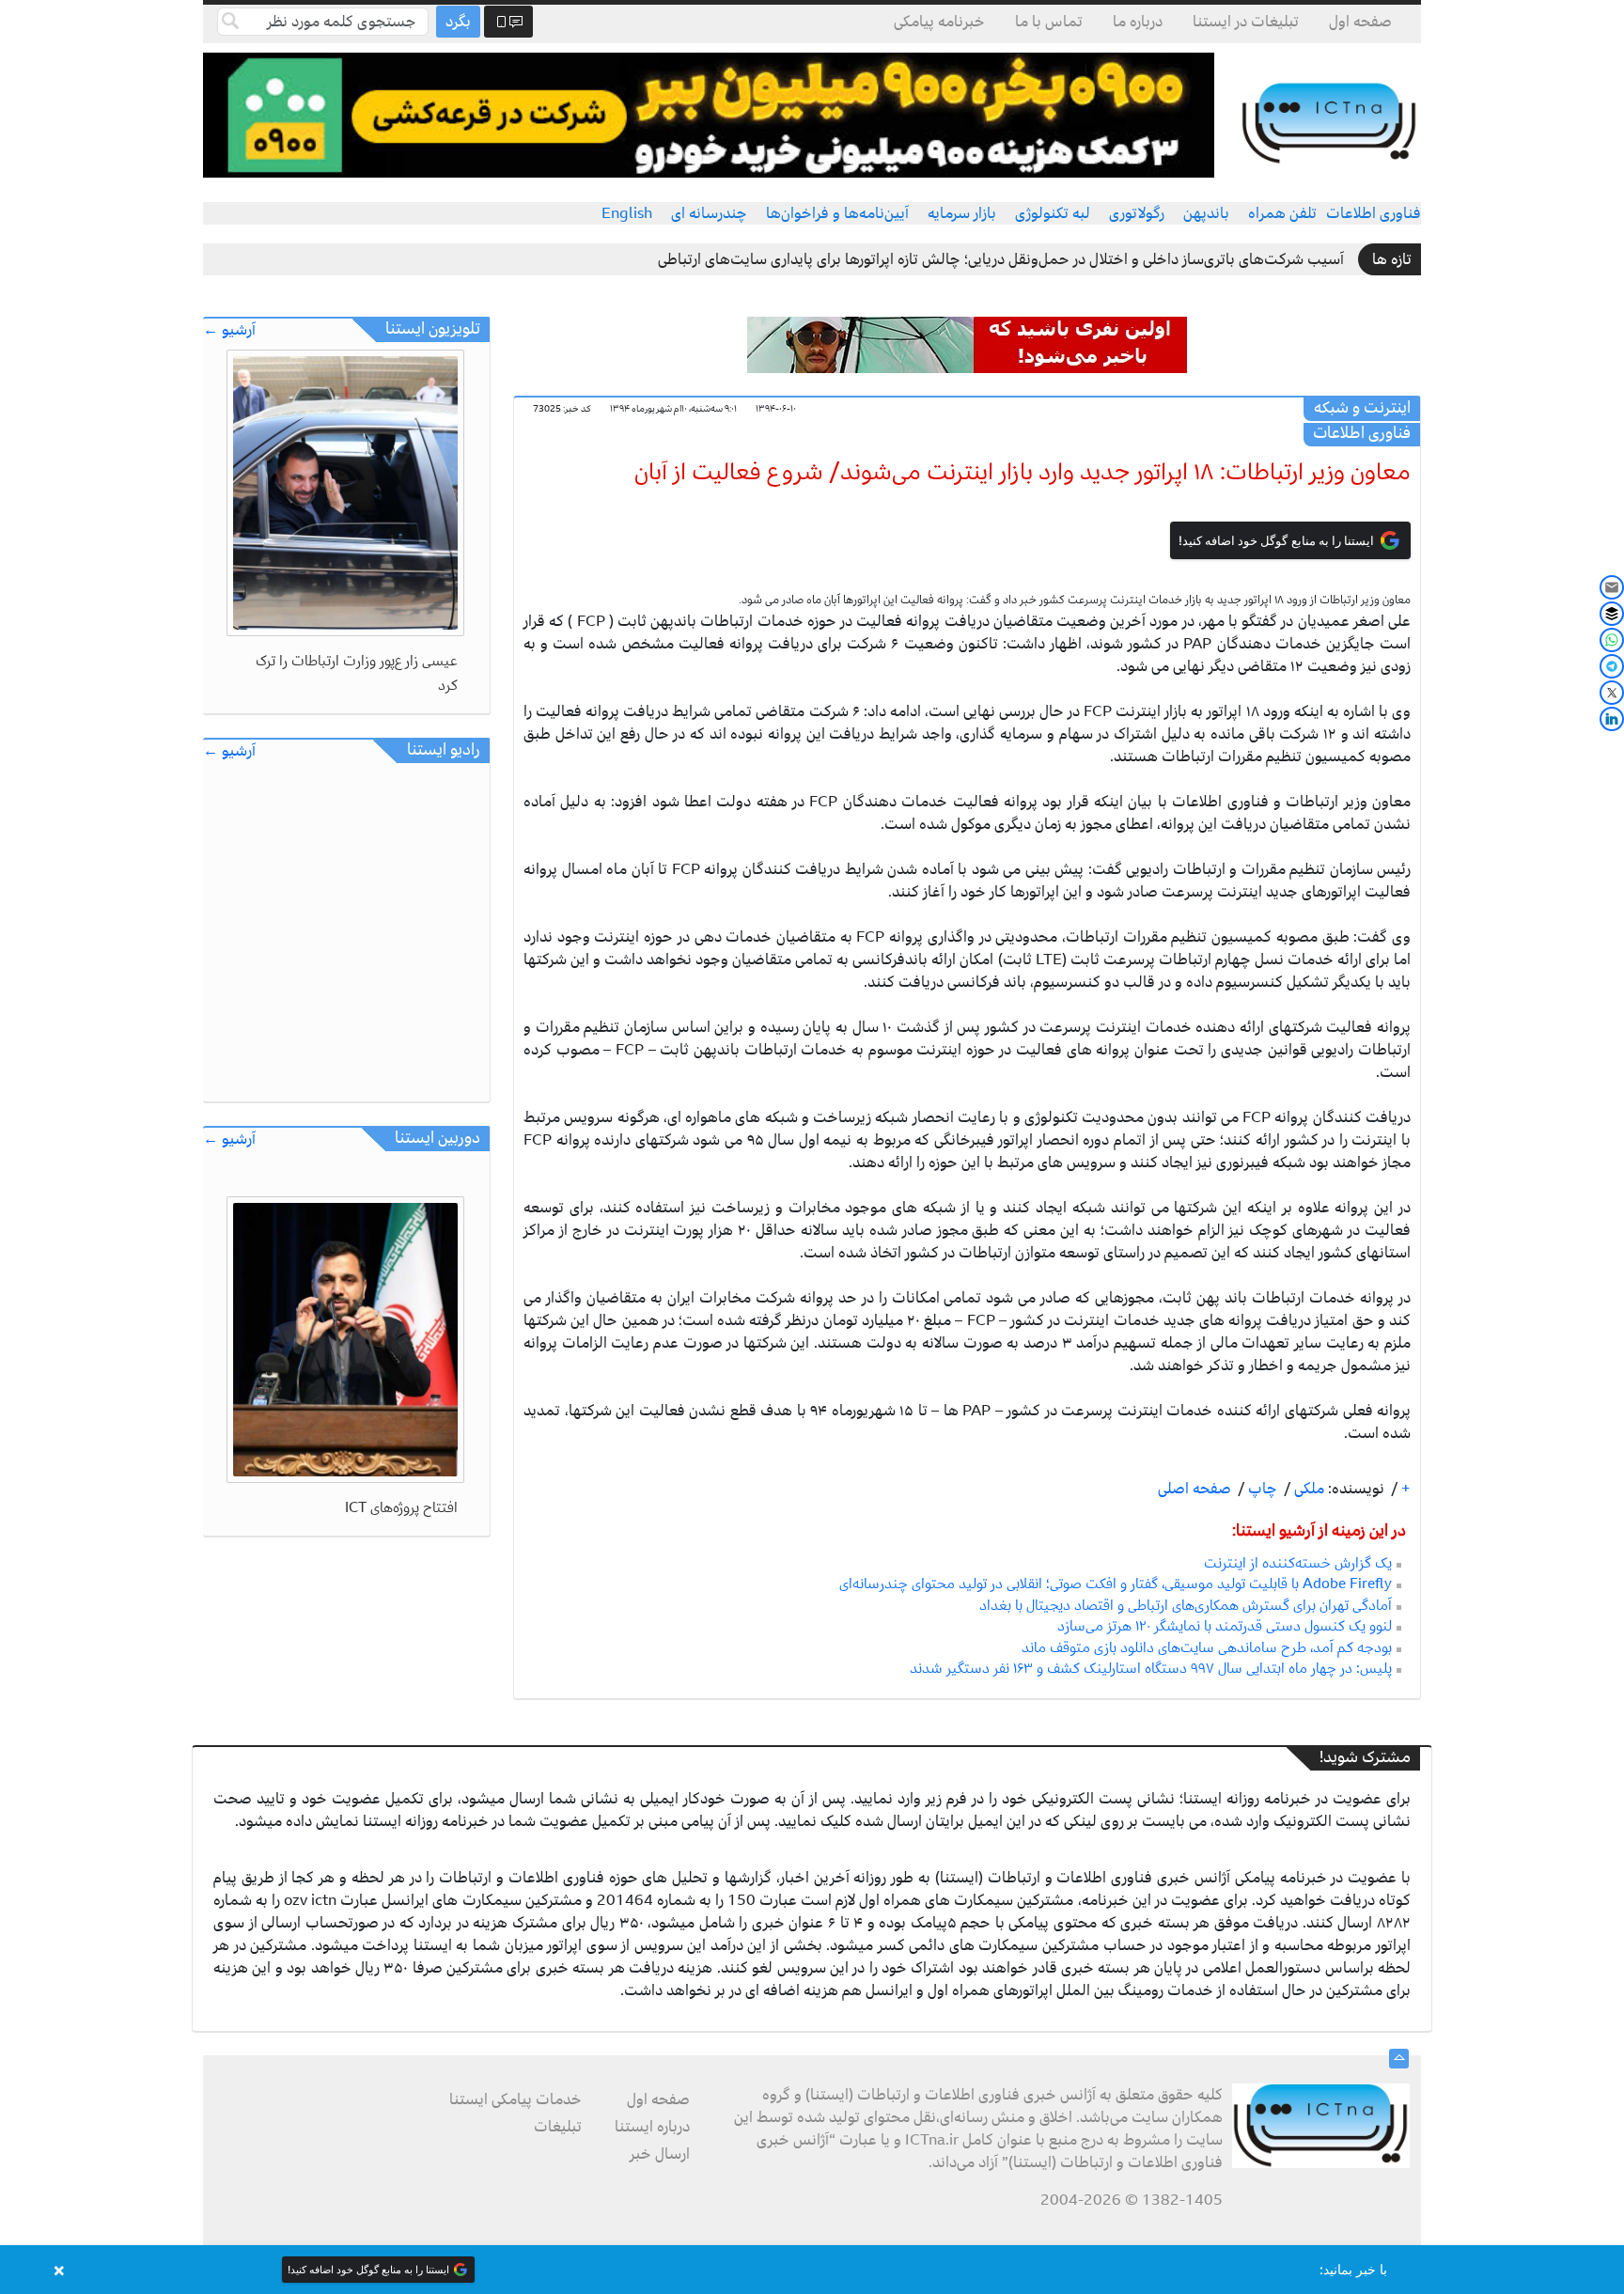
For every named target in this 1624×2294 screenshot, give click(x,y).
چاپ (1261, 1489)
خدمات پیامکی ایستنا (515, 2099)
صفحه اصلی (1195, 1489)
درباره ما (1138, 22)
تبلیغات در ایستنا (1246, 22)
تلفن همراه (1282, 213)
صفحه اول (1360, 22)
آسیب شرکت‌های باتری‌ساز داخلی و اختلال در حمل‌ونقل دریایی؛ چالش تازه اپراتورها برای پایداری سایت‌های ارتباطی (1001, 259)
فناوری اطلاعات (1374, 213)
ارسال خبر (660, 2154)
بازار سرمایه (962, 213)
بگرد (458, 22)
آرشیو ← (229, 330)
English (627, 213)
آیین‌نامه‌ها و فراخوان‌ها (837, 213)
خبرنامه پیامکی (939, 22)
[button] (812, 2270)
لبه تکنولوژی (1053, 213)
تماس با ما (1049, 22)
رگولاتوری (1137, 213)
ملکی (1307, 1489)
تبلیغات (558, 2127)
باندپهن (1206, 213)
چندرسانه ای (709, 213)
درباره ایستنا (652, 2127)
